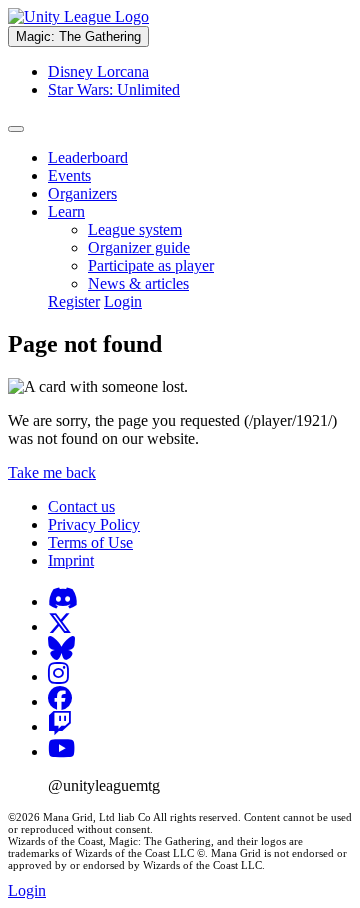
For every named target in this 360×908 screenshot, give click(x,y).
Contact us (81, 506)
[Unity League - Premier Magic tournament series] (78, 16)
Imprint (71, 560)
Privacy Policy (94, 524)
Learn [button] (66, 211)
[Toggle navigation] (16, 129)
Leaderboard (88, 157)
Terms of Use (90, 542)
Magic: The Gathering (78, 36)
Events (69, 175)
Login (123, 301)
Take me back (52, 472)
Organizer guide (139, 247)
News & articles (138, 283)
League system (135, 229)
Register (74, 301)
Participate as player (151, 265)
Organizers (82, 193)
